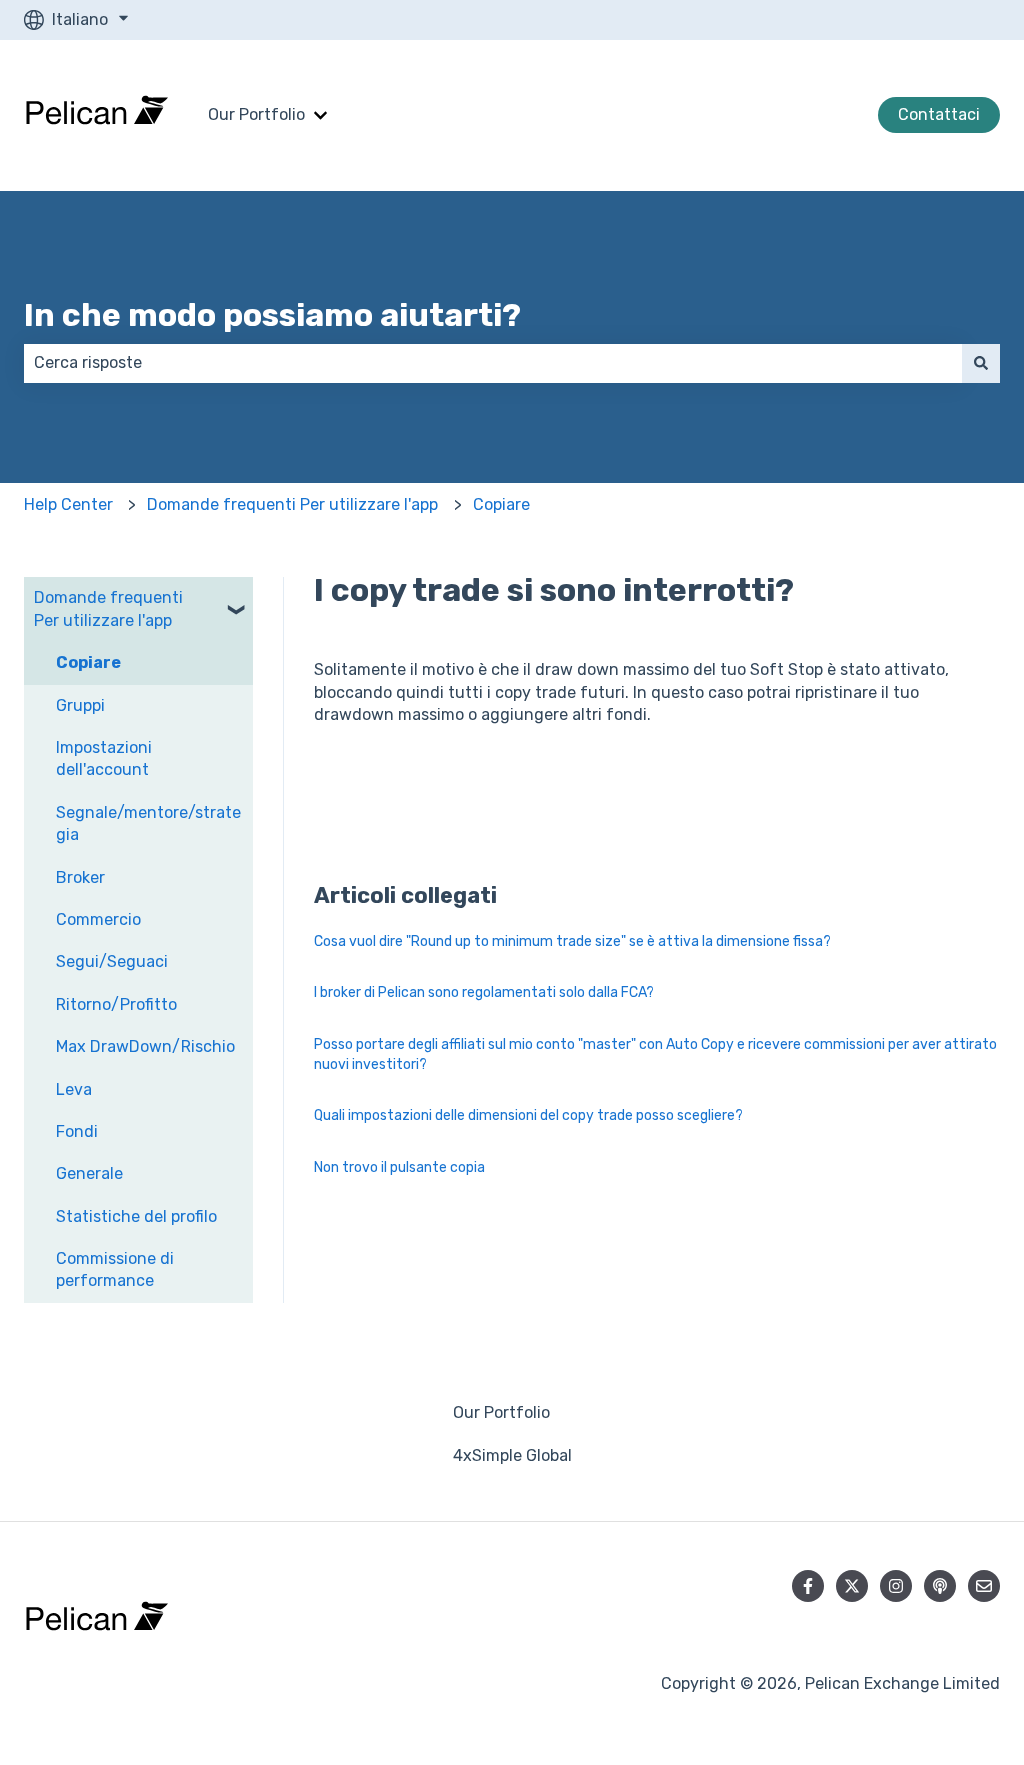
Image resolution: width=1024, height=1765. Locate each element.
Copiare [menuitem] (88, 662)
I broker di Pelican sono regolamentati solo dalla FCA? (484, 992)
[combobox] (493, 363)
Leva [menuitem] (74, 1089)
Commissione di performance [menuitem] (115, 1269)
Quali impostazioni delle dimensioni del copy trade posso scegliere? (528, 1115)
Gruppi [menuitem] (80, 705)
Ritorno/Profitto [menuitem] (116, 1004)
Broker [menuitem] (80, 877)
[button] (237, 599)
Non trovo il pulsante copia (399, 1167)
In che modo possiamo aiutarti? (272, 315)
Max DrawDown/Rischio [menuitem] (145, 1046)
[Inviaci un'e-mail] (984, 1586)
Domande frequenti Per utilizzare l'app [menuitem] (108, 608)
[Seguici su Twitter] (852, 1586)
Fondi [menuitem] (77, 1131)
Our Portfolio (256, 114)
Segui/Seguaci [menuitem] (112, 961)
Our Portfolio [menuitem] (501, 1412)
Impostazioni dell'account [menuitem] (104, 758)
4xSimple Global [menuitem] (512, 1455)
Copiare (501, 504)
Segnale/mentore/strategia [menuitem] (148, 823)
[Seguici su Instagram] (896, 1586)
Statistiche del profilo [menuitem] (136, 1216)
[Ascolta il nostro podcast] (940, 1586)
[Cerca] (981, 363)
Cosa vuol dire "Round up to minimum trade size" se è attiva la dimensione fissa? (572, 941)
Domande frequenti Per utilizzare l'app (292, 504)
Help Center (68, 504)
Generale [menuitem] (89, 1173)
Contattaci (939, 114)
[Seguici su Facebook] (808, 1586)
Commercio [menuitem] (98, 919)
